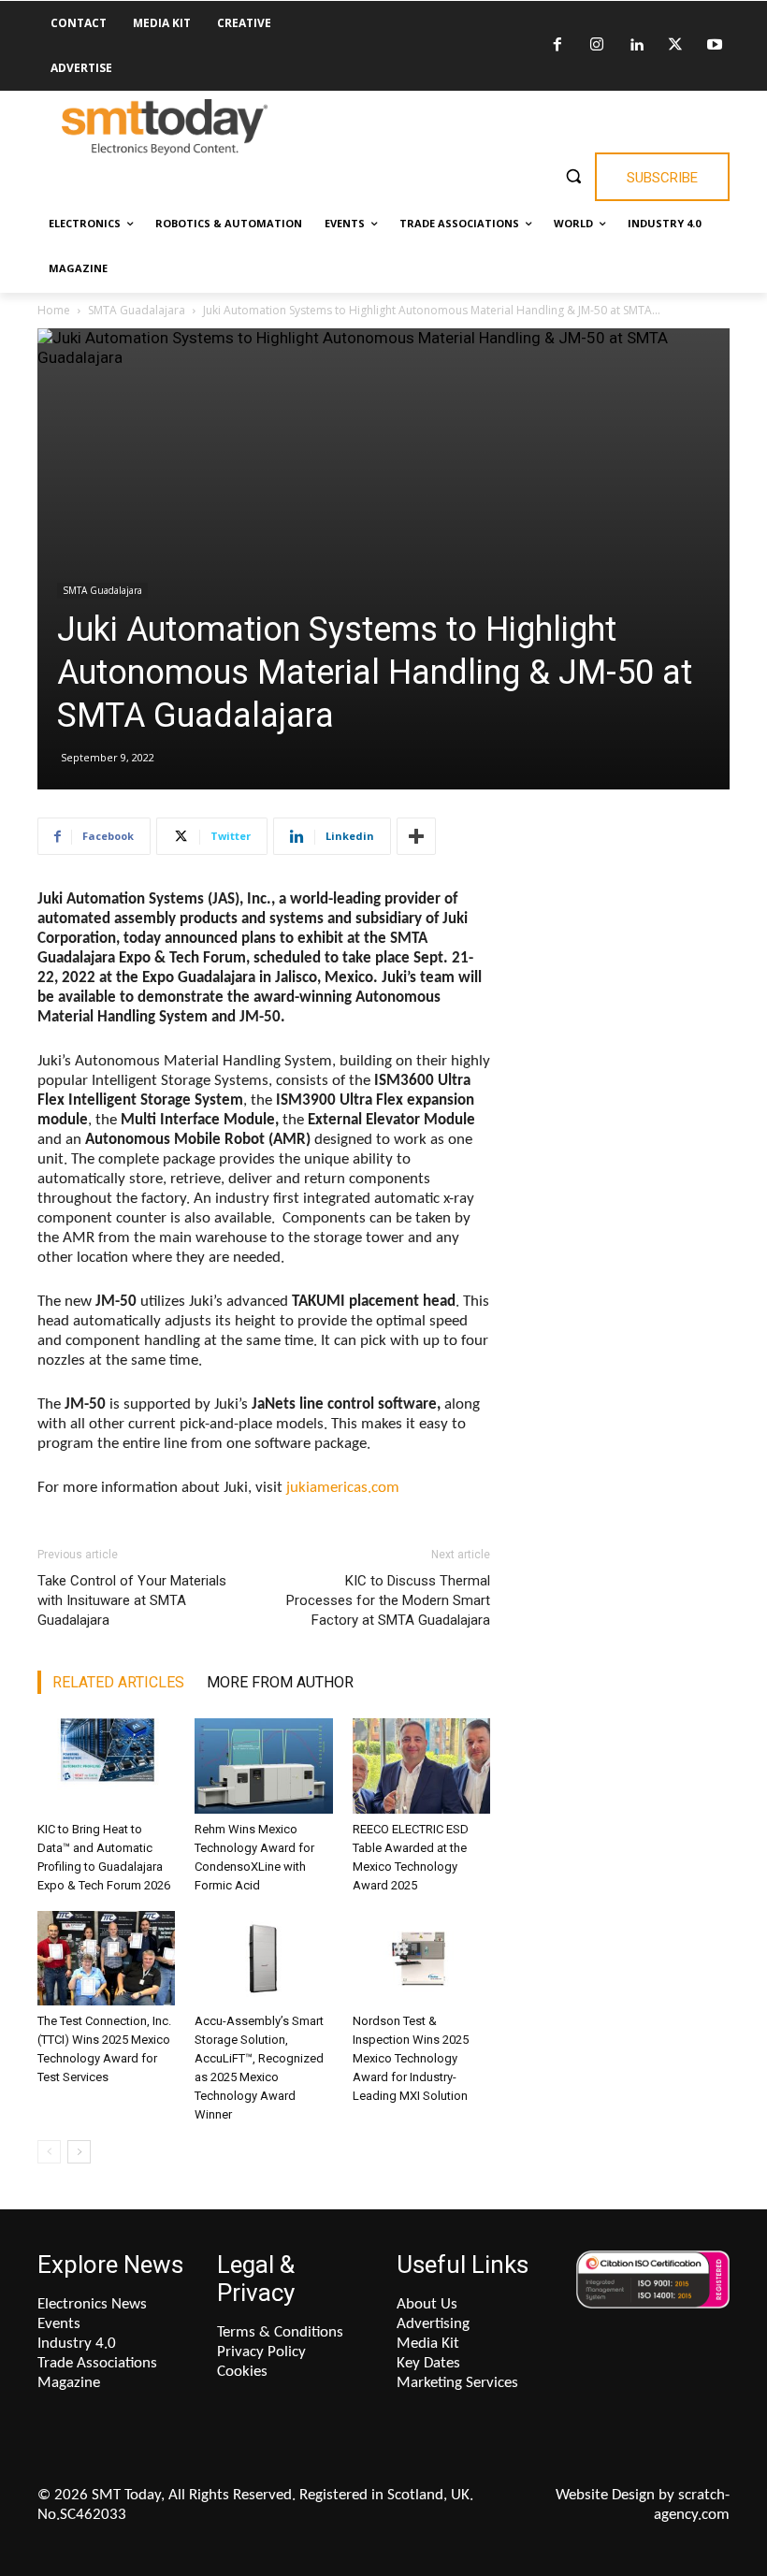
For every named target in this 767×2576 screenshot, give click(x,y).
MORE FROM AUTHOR (280, 1682)
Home (54, 310)
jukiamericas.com (343, 1488)
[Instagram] (597, 46)
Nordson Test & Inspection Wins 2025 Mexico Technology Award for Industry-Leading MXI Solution (411, 2058)
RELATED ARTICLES (118, 1682)
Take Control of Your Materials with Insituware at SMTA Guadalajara (132, 1600)
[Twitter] (675, 46)
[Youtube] (715, 46)
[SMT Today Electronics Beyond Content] (165, 127)
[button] (573, 175)
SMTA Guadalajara (137, 310)
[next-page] (79, 2152)
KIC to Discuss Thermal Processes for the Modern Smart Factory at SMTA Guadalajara (388, 1600)
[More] (416, 836)
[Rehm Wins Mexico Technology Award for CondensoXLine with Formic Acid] (263, 1766)
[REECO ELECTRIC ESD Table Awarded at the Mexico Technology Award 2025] (421, 1766)
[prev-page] (49, 2152)
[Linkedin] (636, 46)
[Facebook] (557, 46)
